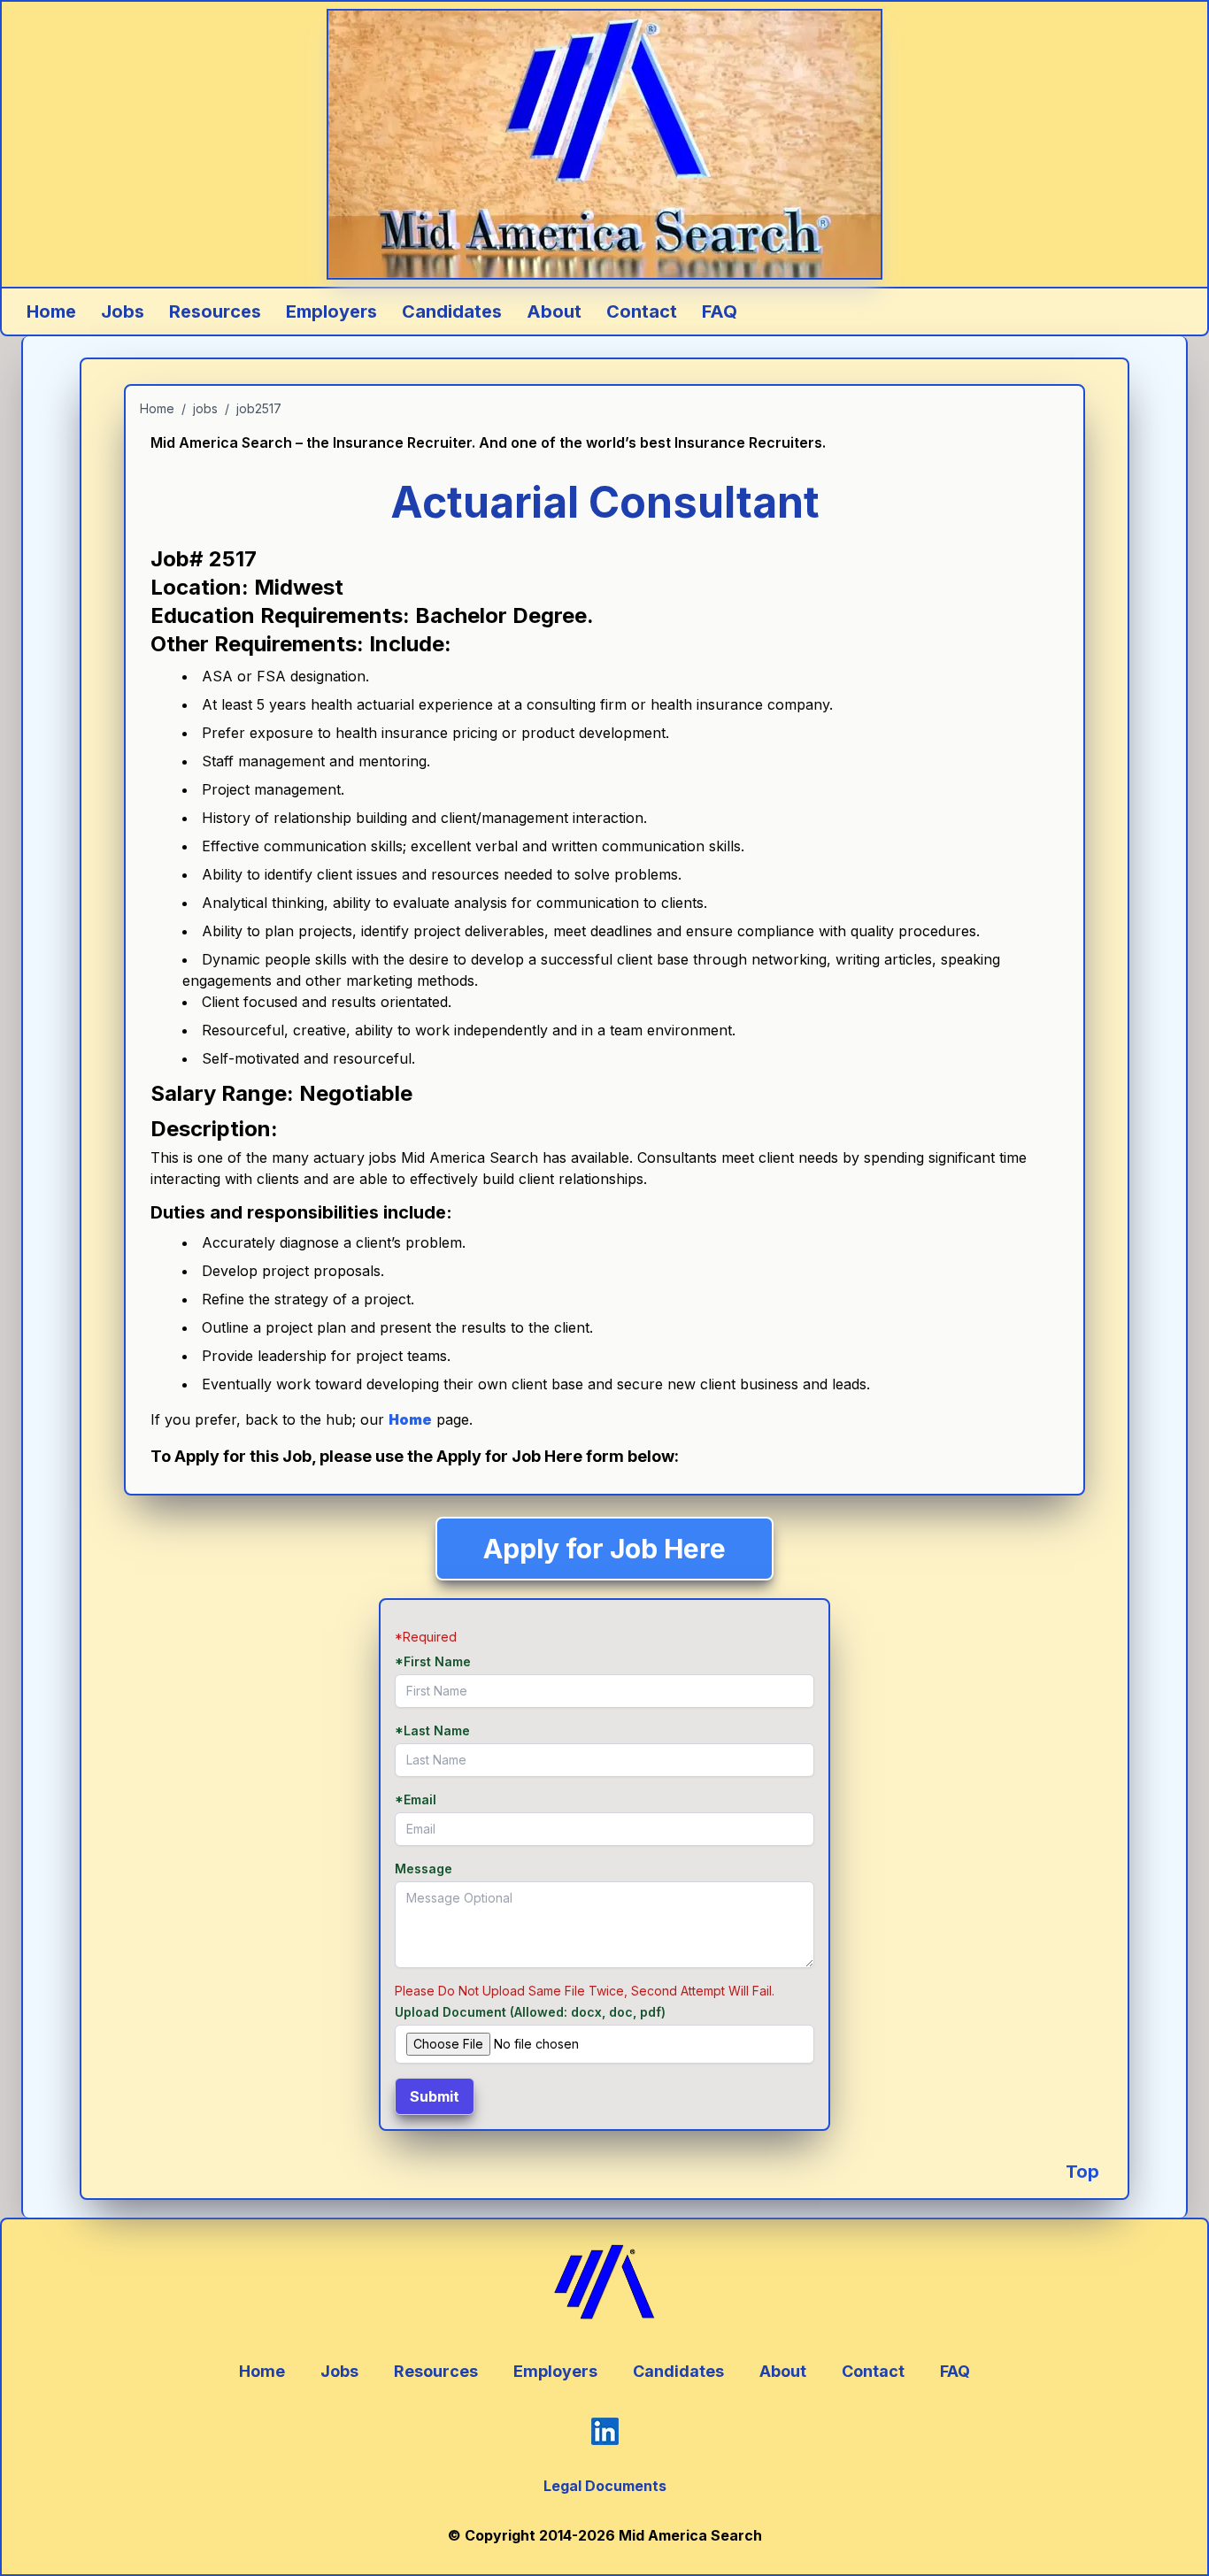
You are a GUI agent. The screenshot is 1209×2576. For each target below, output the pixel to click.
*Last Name (432, 1730)
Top (1082, 2172)
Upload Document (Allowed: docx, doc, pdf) (530, 2012)
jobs (205, 408)
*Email (416, 1799)
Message (424, 1869)
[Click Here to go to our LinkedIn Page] (605, 2431)
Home (157, 408)
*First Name (433, 1661)
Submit (435, 2096)
